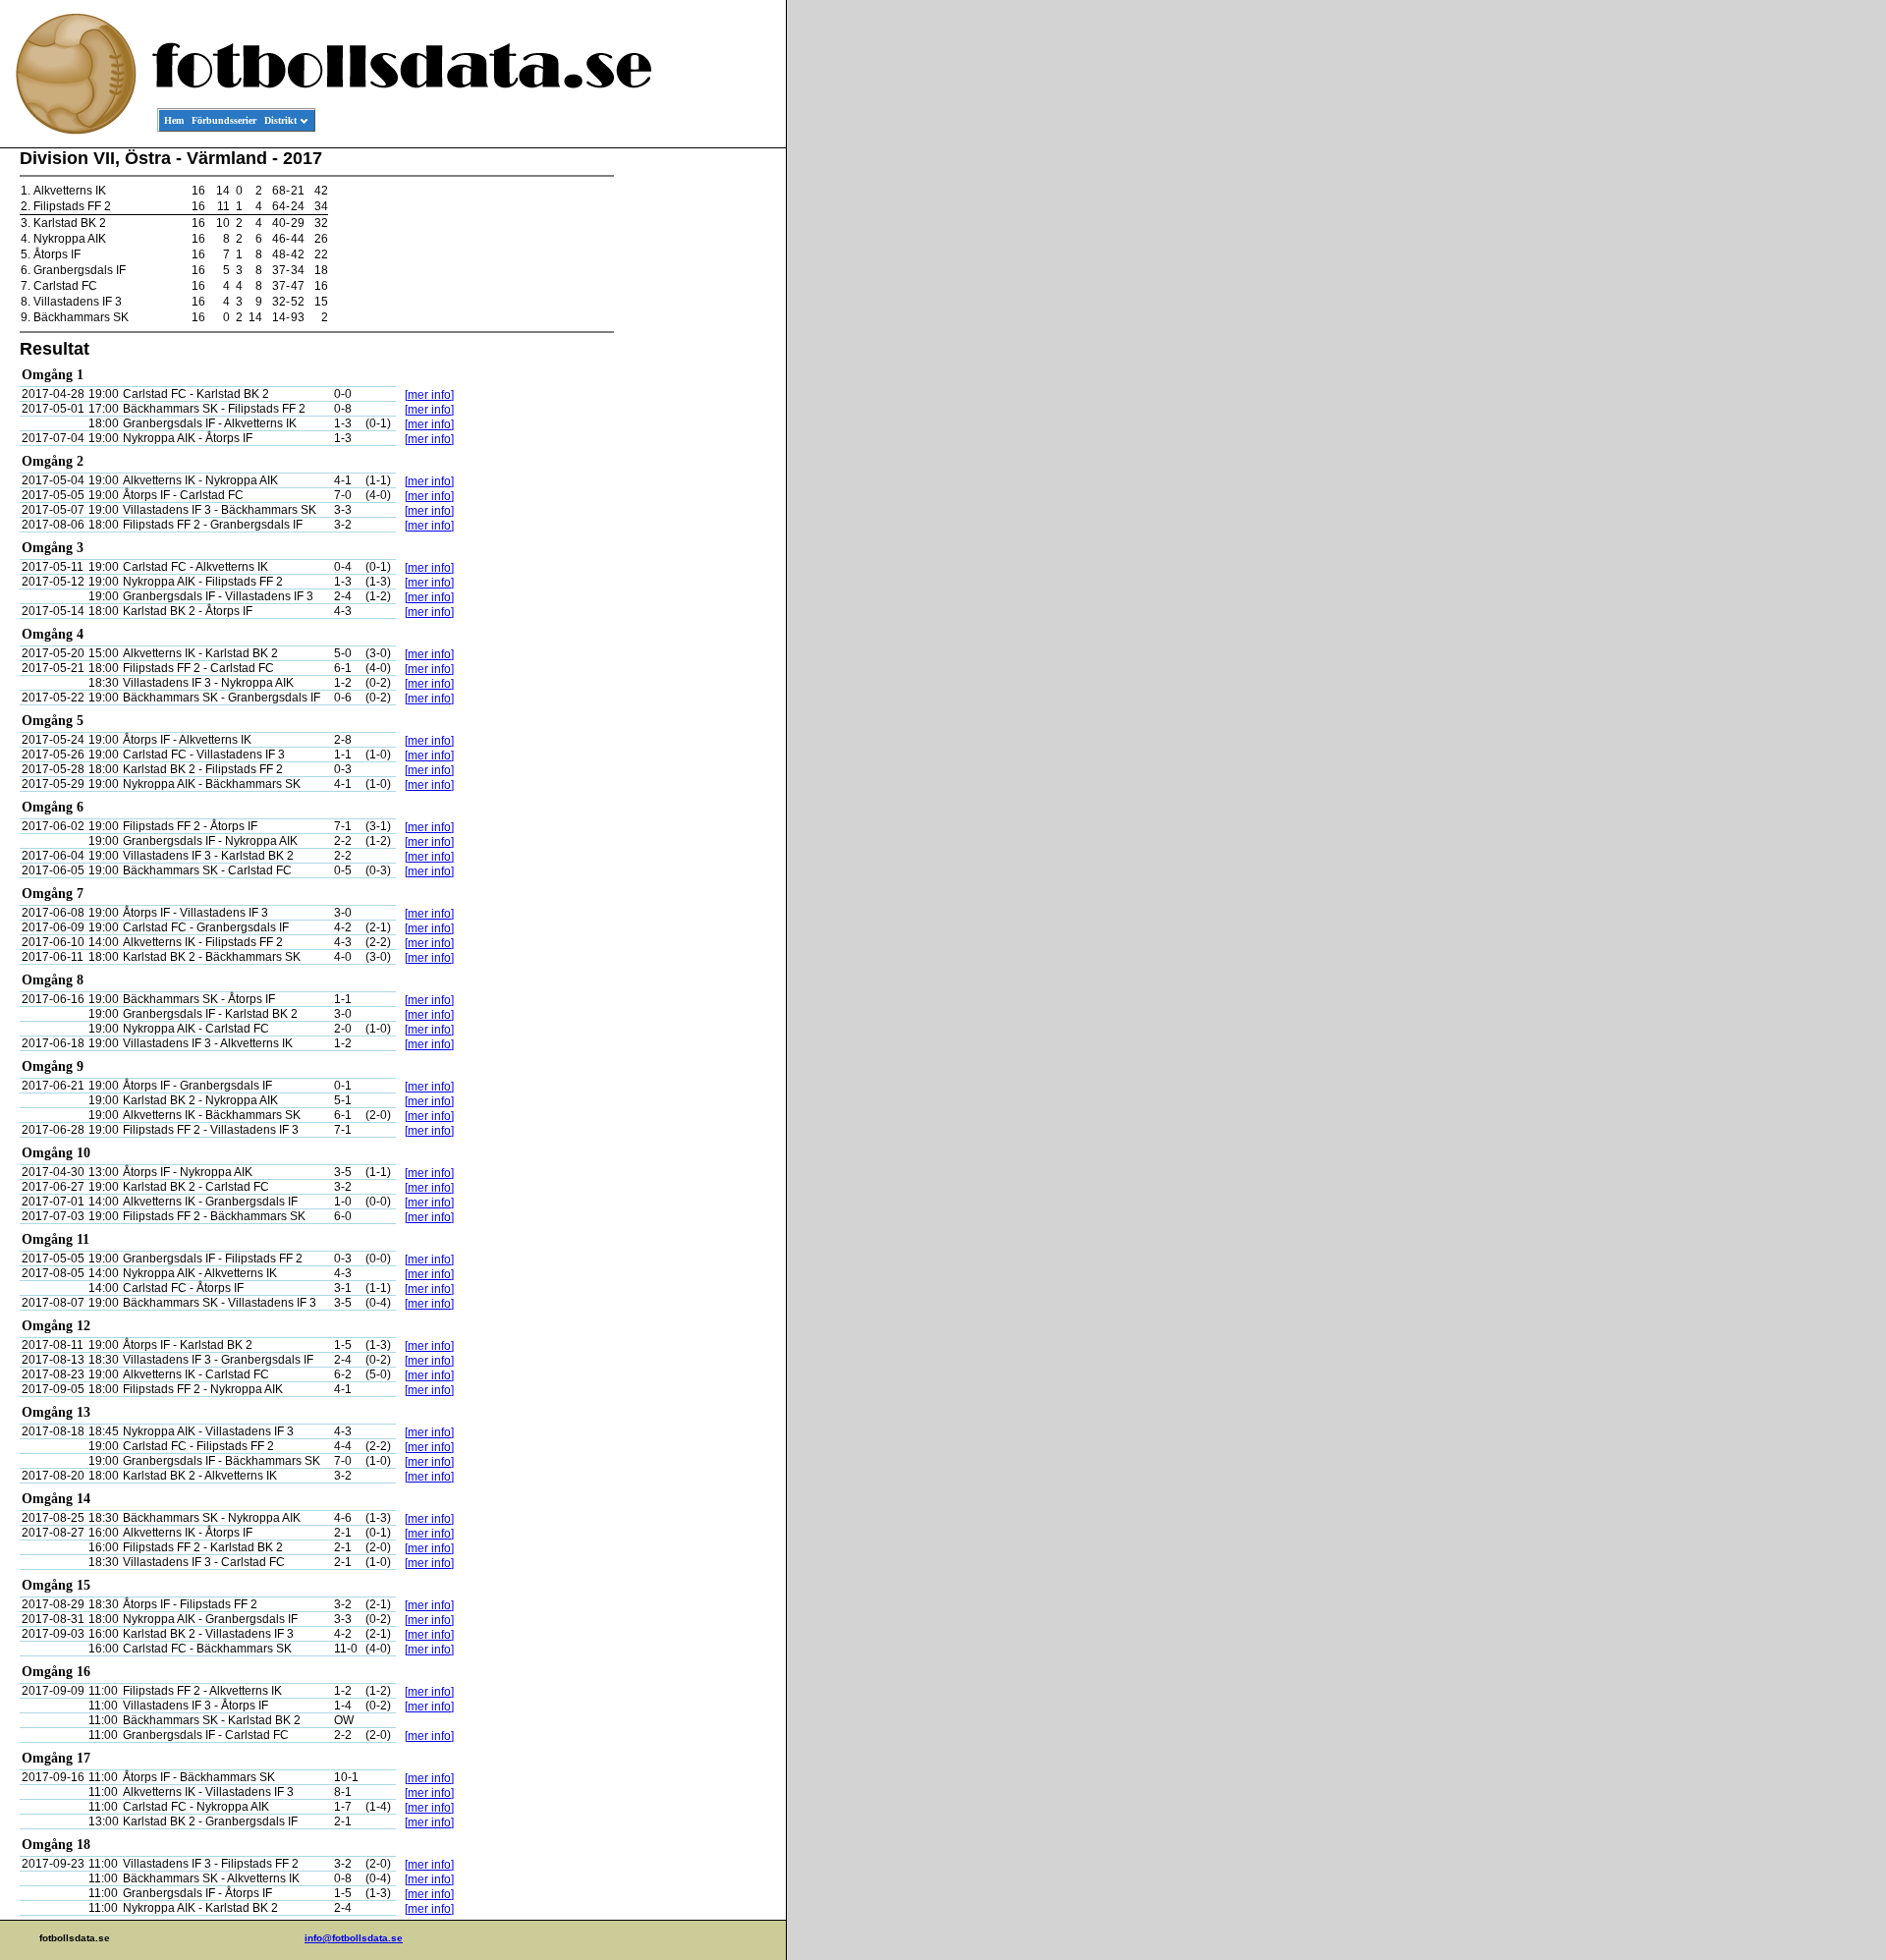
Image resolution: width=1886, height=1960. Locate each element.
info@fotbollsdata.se (354, 1938)
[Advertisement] (697, 448)
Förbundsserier (224, 120)
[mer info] (429, 395)
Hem (174, 120)
